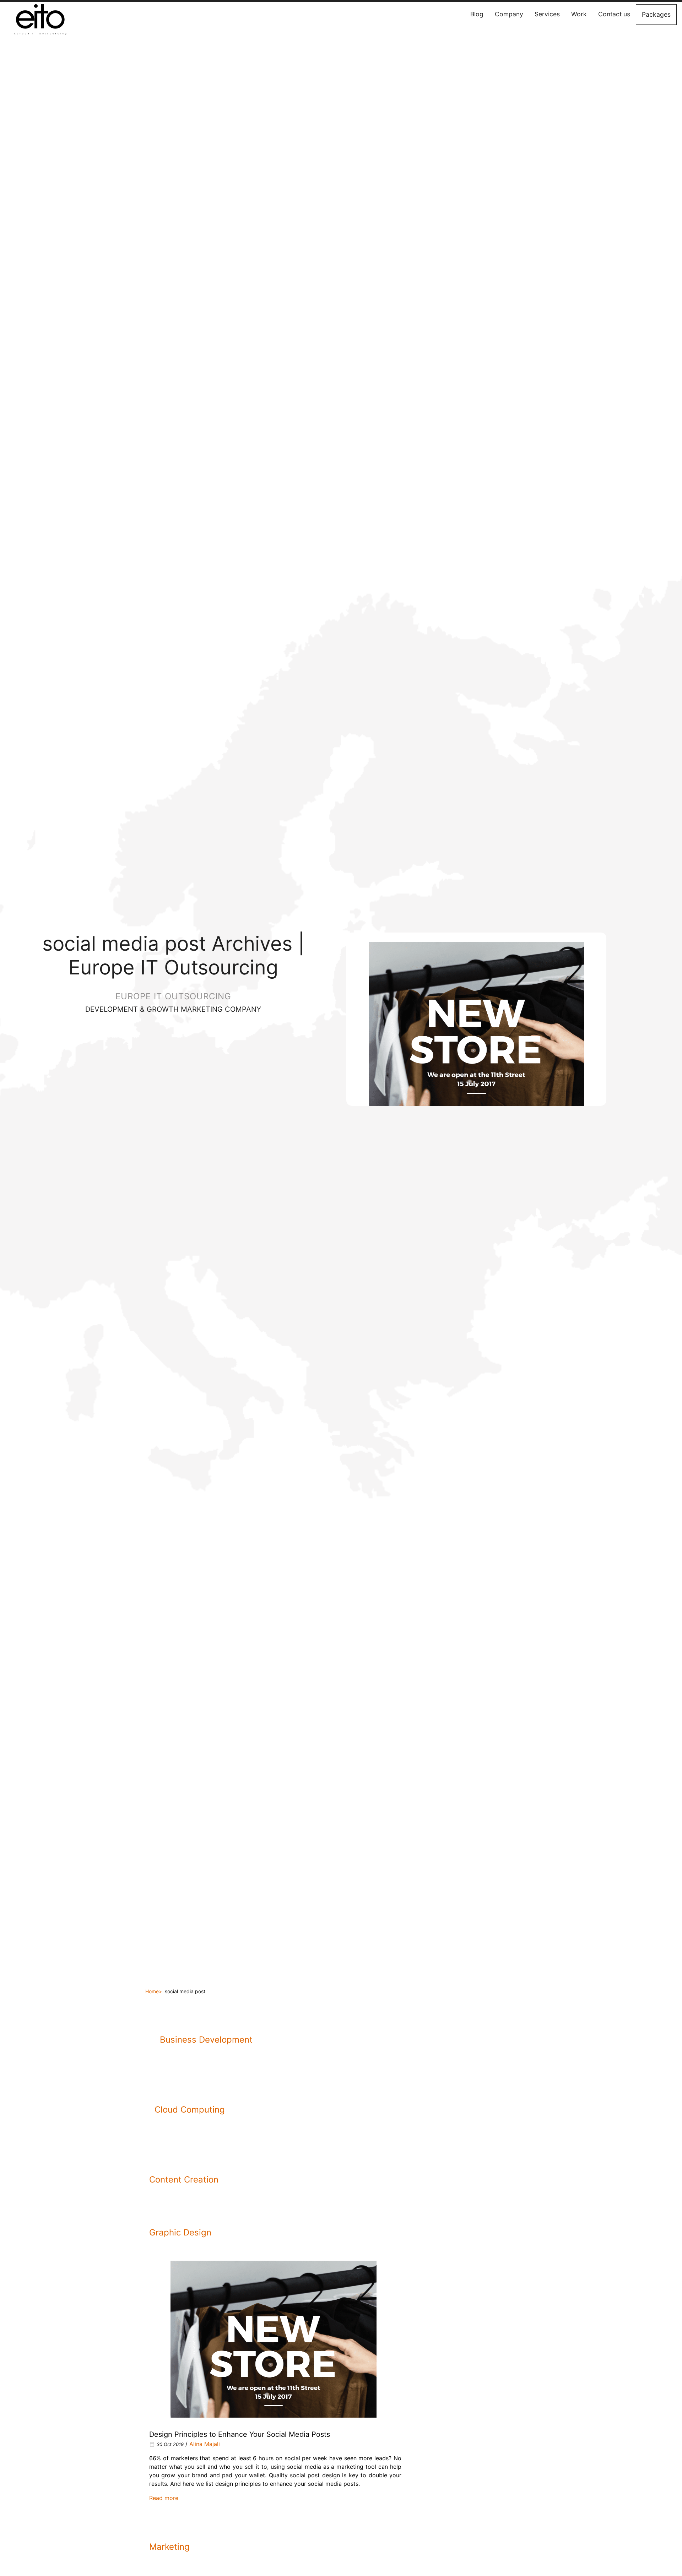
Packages (656, 14)
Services (547, 14)
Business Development (206, 2040)
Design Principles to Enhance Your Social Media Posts (240, 2434)
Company (509, 14)
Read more (164, 2498)
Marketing (169, 2547)
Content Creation (184, 2180)
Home (152, 1991)
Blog (477, 14)
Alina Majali (205, 2444)
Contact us (614, 14)
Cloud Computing (190, 2110)
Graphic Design (180, 2232)
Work (579, 14)
